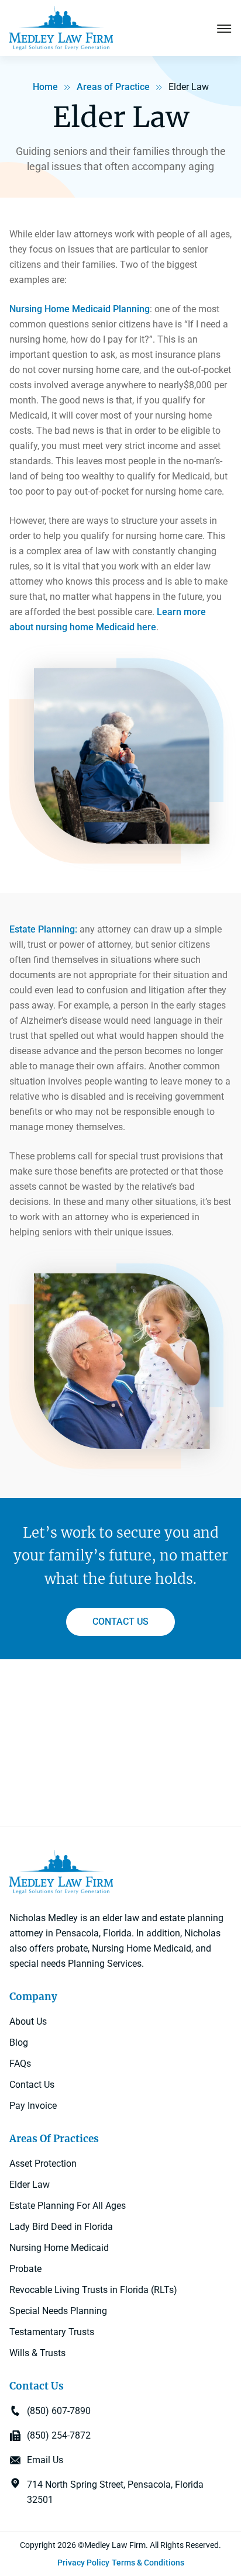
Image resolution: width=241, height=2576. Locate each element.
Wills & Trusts (37, 2353)
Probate (25, 2269)
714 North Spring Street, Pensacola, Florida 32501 (115, 2492)
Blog (19, 2043)
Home (45, 87)
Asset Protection (43, 2164)
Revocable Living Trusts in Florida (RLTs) (93, 2290)
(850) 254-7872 (59, 2435)
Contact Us (32, 2085)
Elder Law (30, 2185)
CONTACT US (120, 1622)
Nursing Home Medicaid (59, 2248)
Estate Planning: (43, 929)
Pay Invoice (33, 2106)
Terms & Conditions (148, 2563)
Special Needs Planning (58, 2311)
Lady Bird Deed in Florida (61, 2227)
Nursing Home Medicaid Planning (80, 309)
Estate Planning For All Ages (68, 2206)
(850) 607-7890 (59, 2411)
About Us (28, 2021)
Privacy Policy (83, 2563)
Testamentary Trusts (52, 2332)
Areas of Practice (113, 87)
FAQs (20, 2064)
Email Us (45, 2460)
